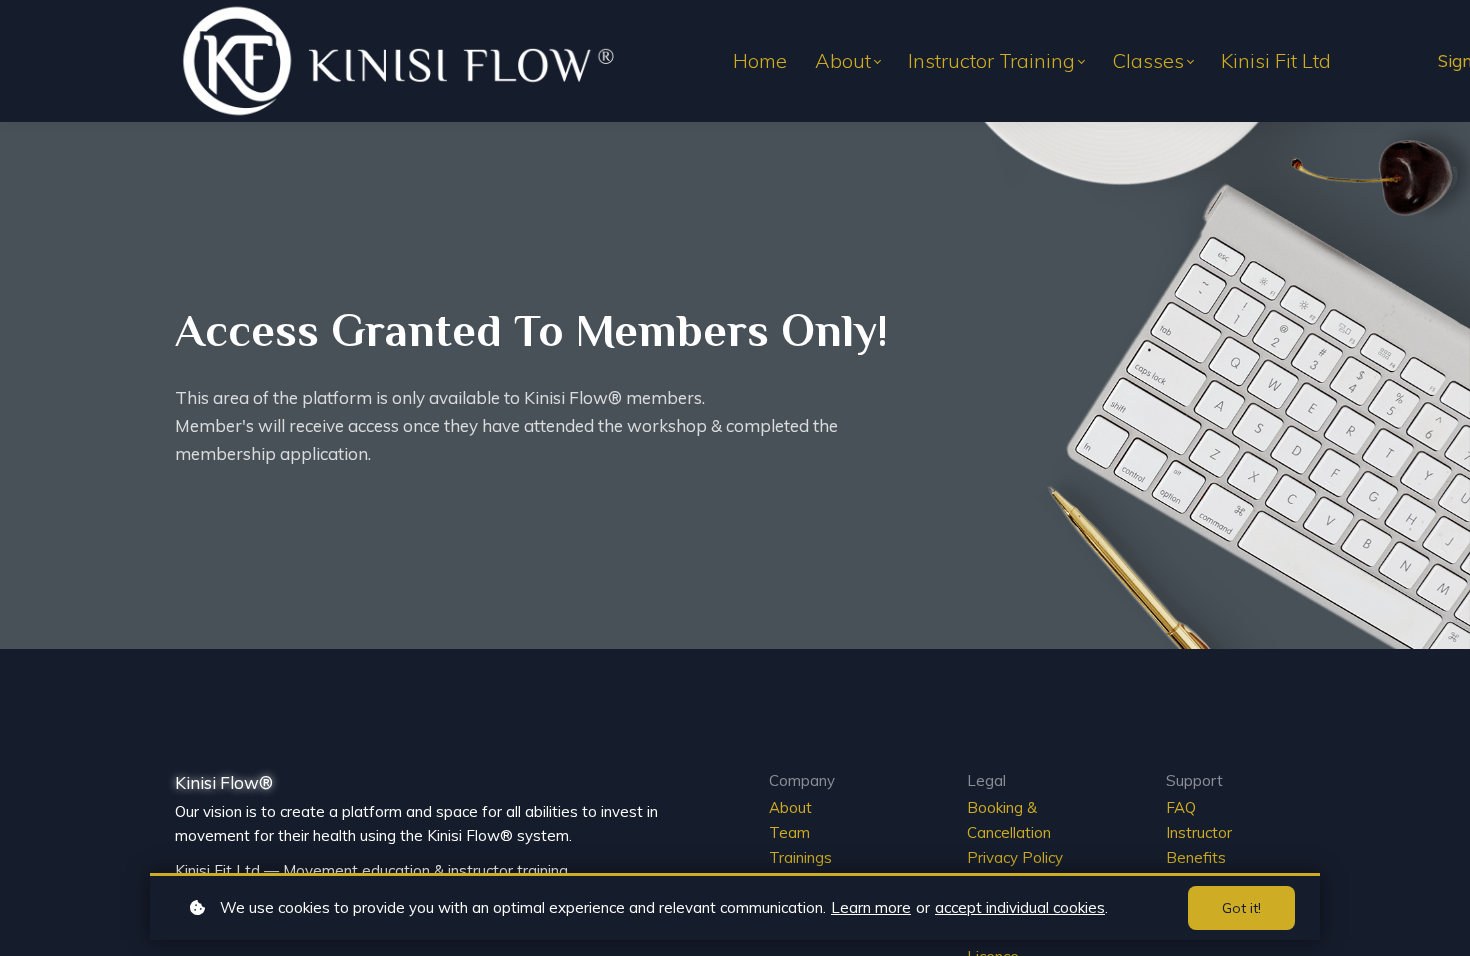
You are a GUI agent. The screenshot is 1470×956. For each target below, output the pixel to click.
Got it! (1241, 908)
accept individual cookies (1020, 907)
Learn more (871, 907)
